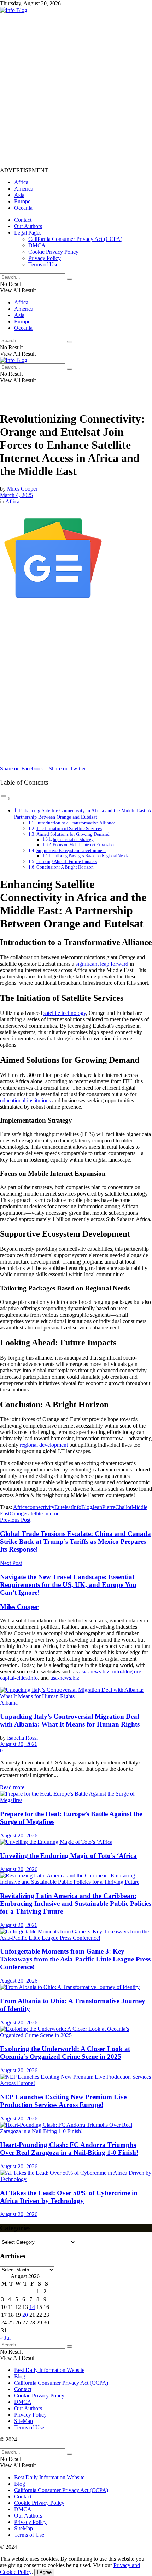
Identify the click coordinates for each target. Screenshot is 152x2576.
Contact (23, 220)
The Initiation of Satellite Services (69, 828)
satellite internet (43, 1513)
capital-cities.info (19, 1678)
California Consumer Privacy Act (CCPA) (75, 239)
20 (25, 2315)
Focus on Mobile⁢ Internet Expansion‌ (83, 845)
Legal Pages (28, 233)
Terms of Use (43, 264)
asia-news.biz (94, 1671)
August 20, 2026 (19, 1744)
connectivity (41, 1507)
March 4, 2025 (16, 495)
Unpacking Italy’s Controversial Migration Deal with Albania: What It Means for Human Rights (70, 1720)
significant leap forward (102, 964)
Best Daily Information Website (49, 2370)
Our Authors (28, 226)
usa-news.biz (65, 1678)
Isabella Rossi (22, 1738)
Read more (12, 1787)
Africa (21, 182)
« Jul (5, 2338)
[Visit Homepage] (14, 10)
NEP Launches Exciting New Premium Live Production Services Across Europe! (63, 2101)
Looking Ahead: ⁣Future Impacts (67, 861)
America (24, 189)
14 (32, 2307)
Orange (18, 1513)
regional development (44, 1445)
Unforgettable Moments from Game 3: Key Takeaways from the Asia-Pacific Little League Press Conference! (75, 1959)
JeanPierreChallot (112, 1507)
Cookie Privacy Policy (53, 252)
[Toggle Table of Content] (5, 798)
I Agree (44, 2572)
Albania (9, 1703)
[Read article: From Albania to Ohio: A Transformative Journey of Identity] (76, 1987)
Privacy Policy (45, 258)
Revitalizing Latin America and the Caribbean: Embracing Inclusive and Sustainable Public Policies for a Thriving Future (76, 1903)
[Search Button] (70, 279)
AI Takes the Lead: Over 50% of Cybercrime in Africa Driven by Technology (69, 2197)
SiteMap (24, 2421)
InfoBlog (82, 1507)
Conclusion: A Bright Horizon (65, 867)
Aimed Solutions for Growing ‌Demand (73, 834)
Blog (20, 2376)
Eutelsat (63, 1507)
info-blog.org (127, 1671)
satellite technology (65, 1013)
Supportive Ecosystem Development (71, 850)
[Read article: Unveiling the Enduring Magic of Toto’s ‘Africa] (76, 1842)
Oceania (23, 208)
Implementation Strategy (73, 840)
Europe (22, 201)
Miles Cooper (22, 489)
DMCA (37, 245)
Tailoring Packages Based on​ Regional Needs (90, 856)
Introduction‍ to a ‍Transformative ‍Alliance (76, 823)
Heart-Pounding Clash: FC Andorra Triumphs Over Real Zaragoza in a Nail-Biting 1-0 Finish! (69, 2149)
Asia (19, 195)
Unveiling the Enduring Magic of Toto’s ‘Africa (68, 1856)
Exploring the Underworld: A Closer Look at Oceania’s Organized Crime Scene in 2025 (65, 2053)
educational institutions (25, 1100)
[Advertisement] (76, 90)
